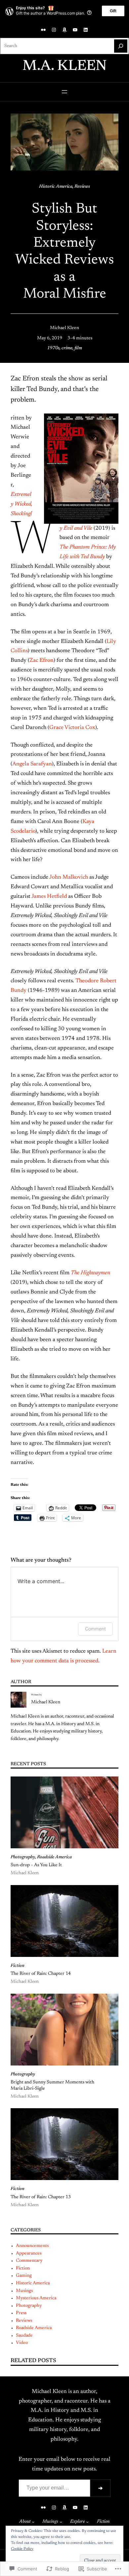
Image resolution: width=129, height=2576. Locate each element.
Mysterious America (36, 2298)
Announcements (32, 2246)
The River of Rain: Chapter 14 (41, 1974)
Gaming (24, 2276)
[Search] (121, 46)
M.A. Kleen (65, 67)
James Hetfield (49, 897)
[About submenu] (33, 2522)
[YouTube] (75, 30)
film (78, 348)
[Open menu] (64, 92)
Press (21, 2313)
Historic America (56, 187)
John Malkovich (69, 877)
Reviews (82, 187)
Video (22, 2343)
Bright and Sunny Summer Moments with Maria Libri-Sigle (52, 2085)
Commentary (29, 2261)
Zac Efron (42, 660)
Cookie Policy (22, 2549)
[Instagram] (54, 30)
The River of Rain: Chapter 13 (41, 2197)
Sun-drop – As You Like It (36, 1865)
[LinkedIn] (86, 30)
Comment (95, 1629)
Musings (24, 2291)
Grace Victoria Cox (72, 728)
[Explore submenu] (87, 2522)
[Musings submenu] (61, 2522)
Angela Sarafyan (32, 764)
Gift (113, 11)
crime (67, 348)
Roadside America (54, 1857)
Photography (23, 1857)
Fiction (18, 1966)
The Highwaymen (90, 1273)
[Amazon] (64, 30)
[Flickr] (43, 30)
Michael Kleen (64, 328)
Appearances (29, 2254)
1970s (53, 348)
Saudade (24, 2336)
